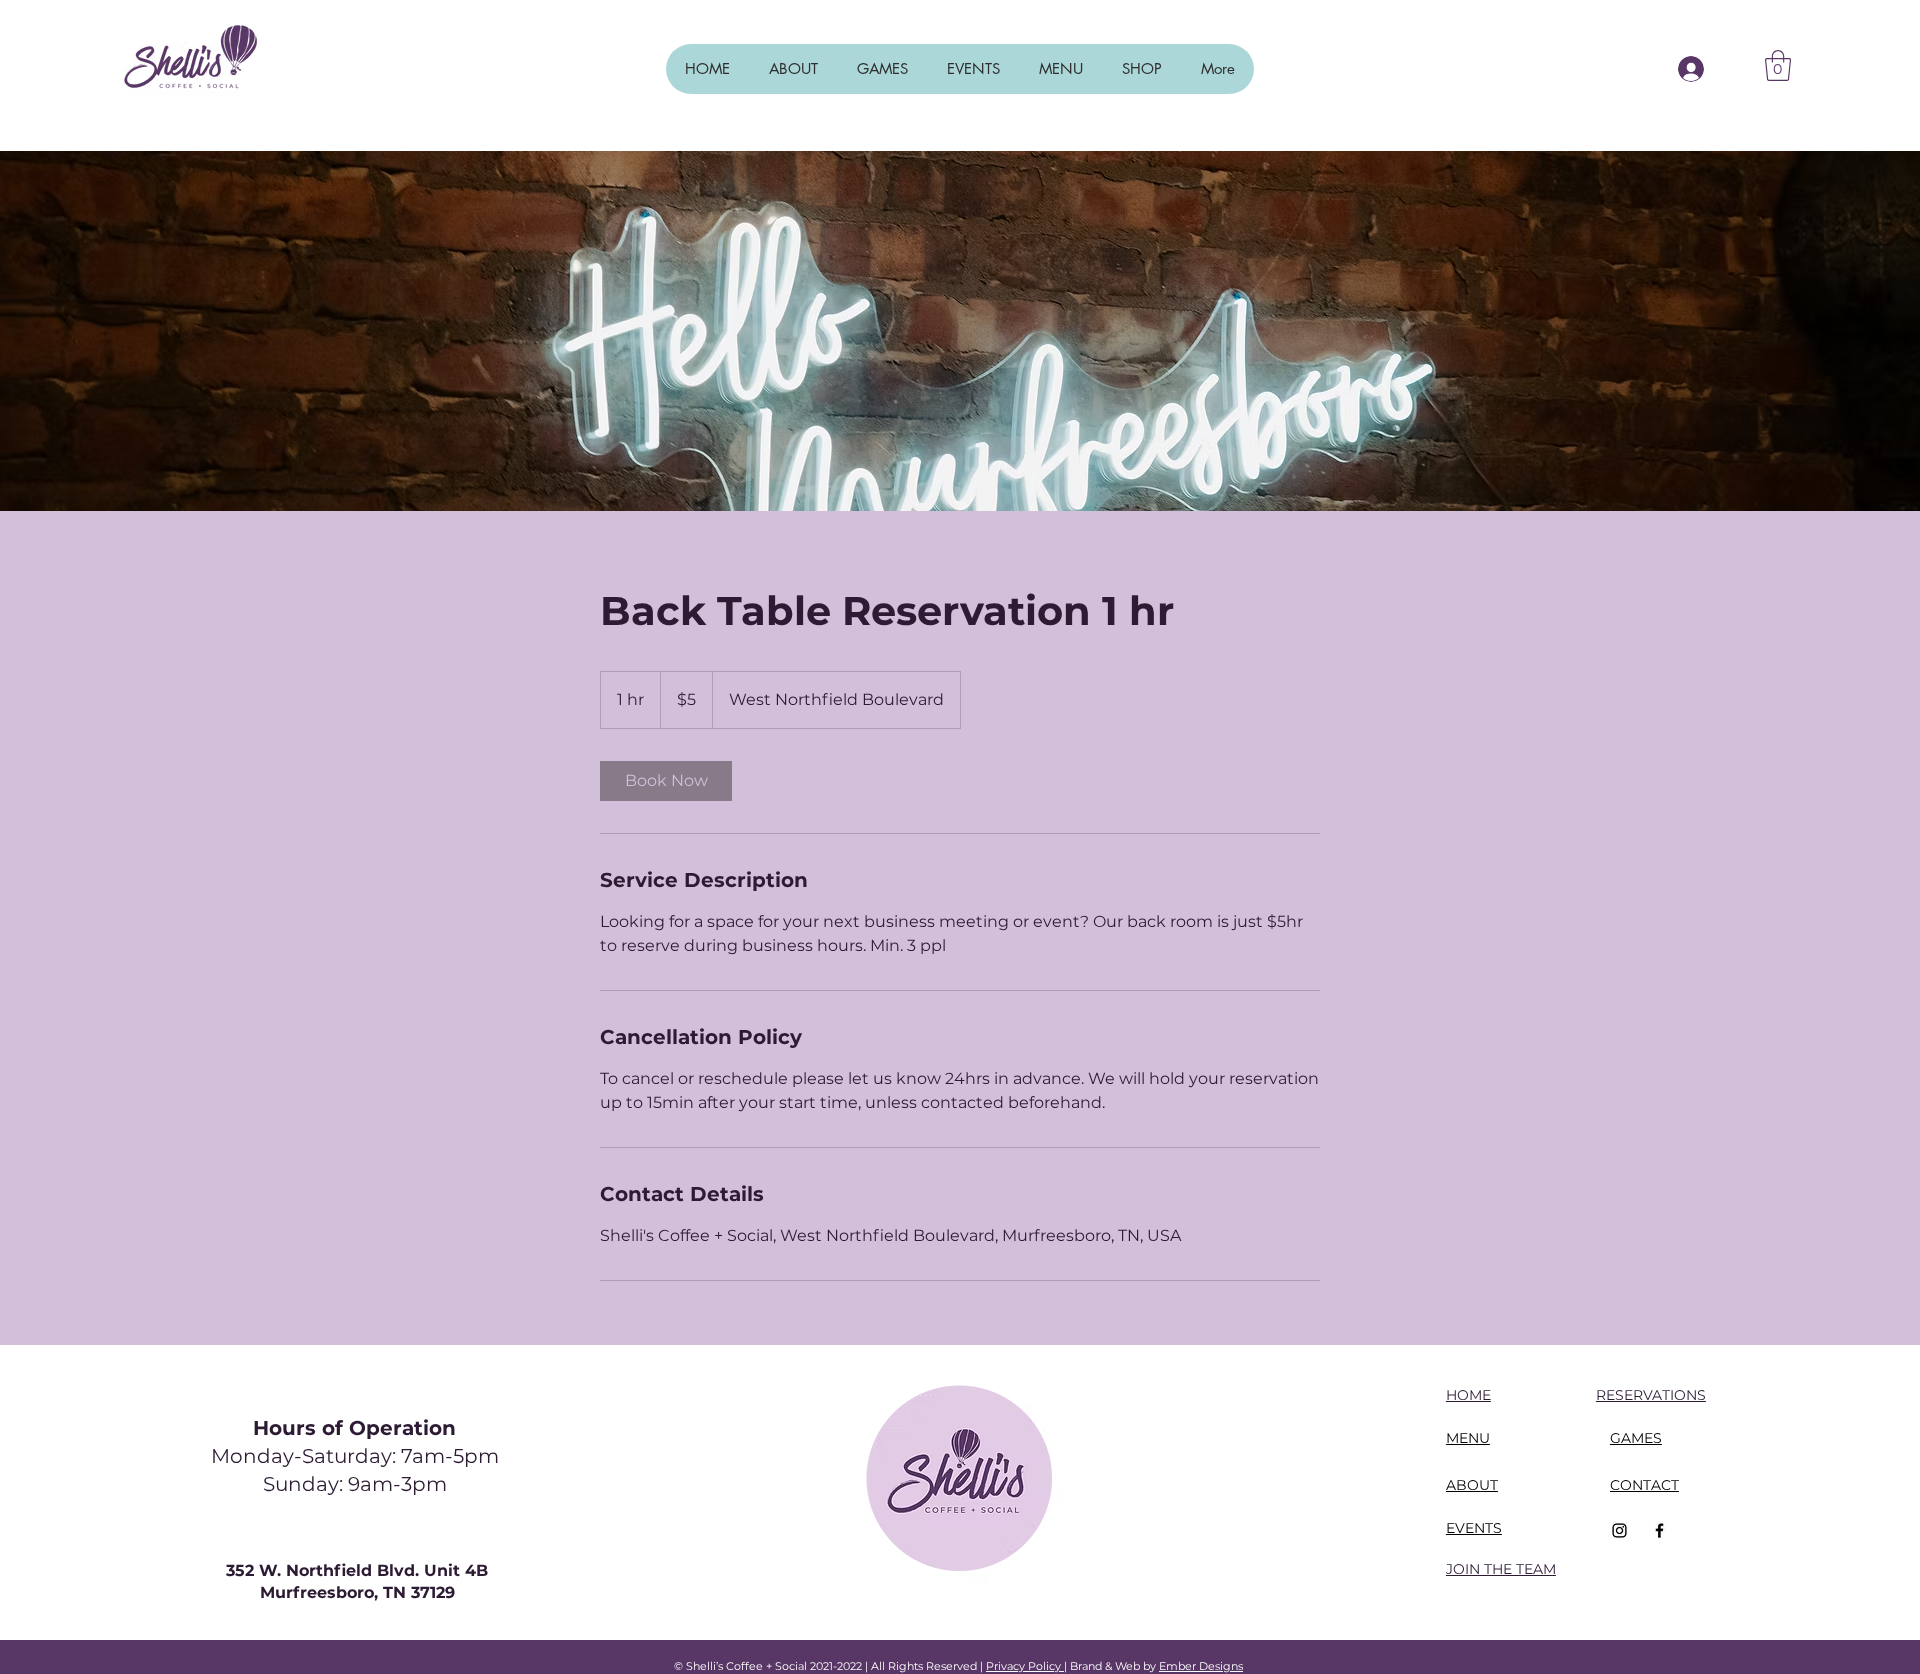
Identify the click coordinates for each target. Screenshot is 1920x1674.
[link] (666, 781)
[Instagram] (1619, 1530)
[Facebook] (1659, 1530)
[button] (1778, 65)
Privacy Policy (1025, 1666)
